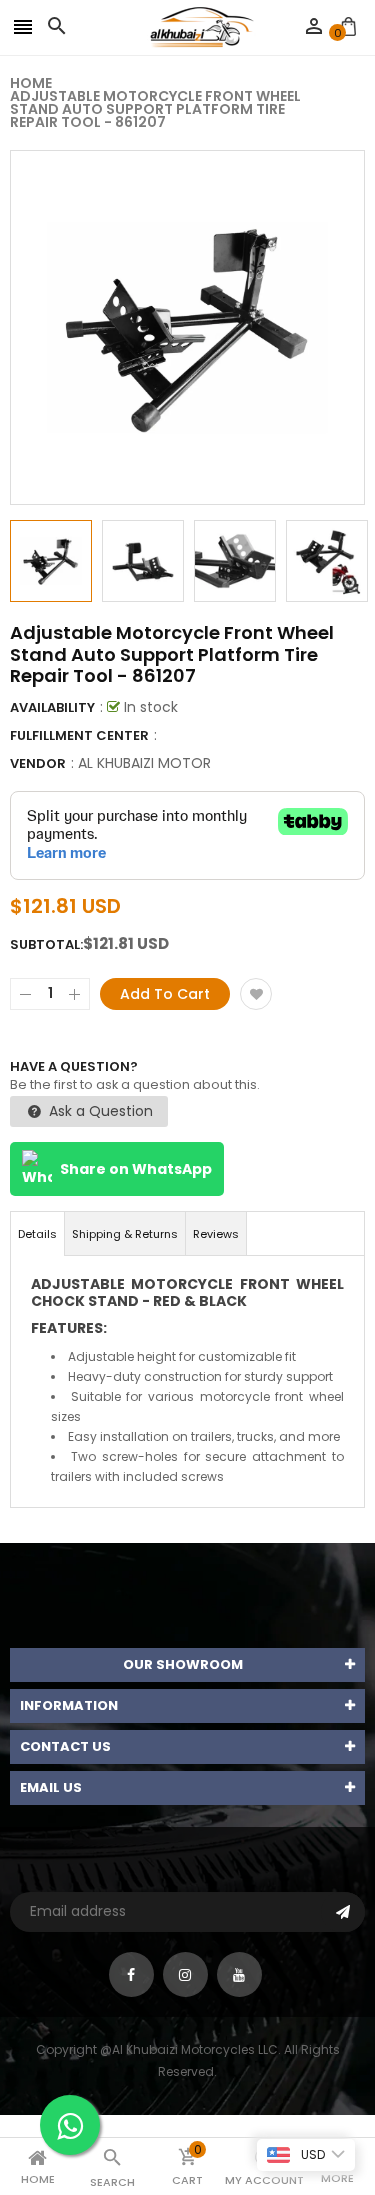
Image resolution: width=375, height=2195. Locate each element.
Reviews (216, 1234)
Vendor (38, 763)
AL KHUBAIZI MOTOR (144, 763)
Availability (52, 707)
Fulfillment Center (79, 735)
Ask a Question (99, 1111)
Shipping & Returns (125, 1234)
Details (37, 1234)
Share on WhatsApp (136, 1169)
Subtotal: (46, 944)
